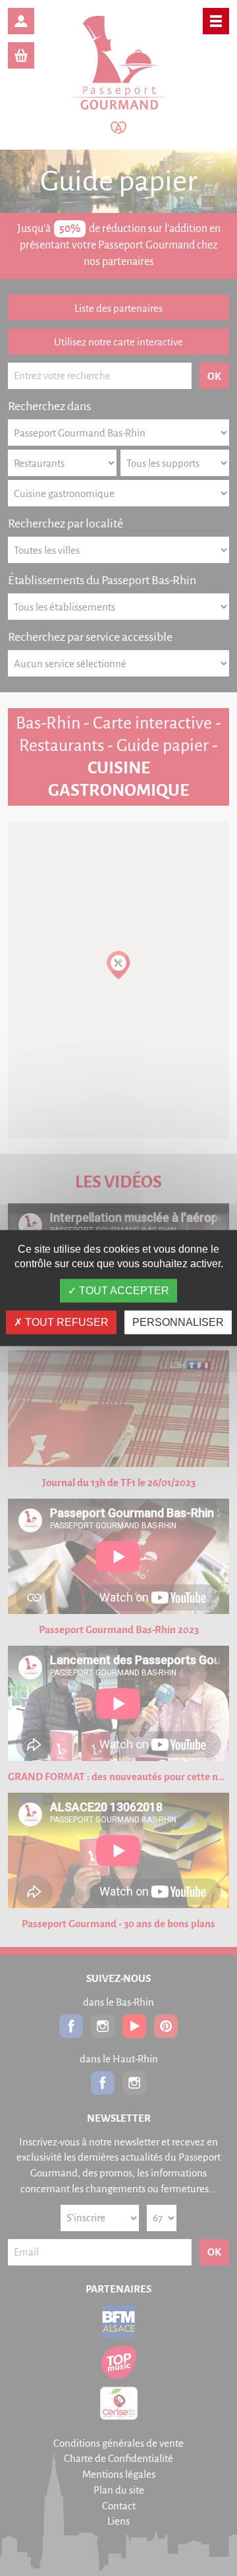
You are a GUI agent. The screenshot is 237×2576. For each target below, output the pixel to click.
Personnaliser (178, 1322)
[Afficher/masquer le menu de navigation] (216, 21)
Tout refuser (66, 1322)
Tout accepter (123, 1291)
